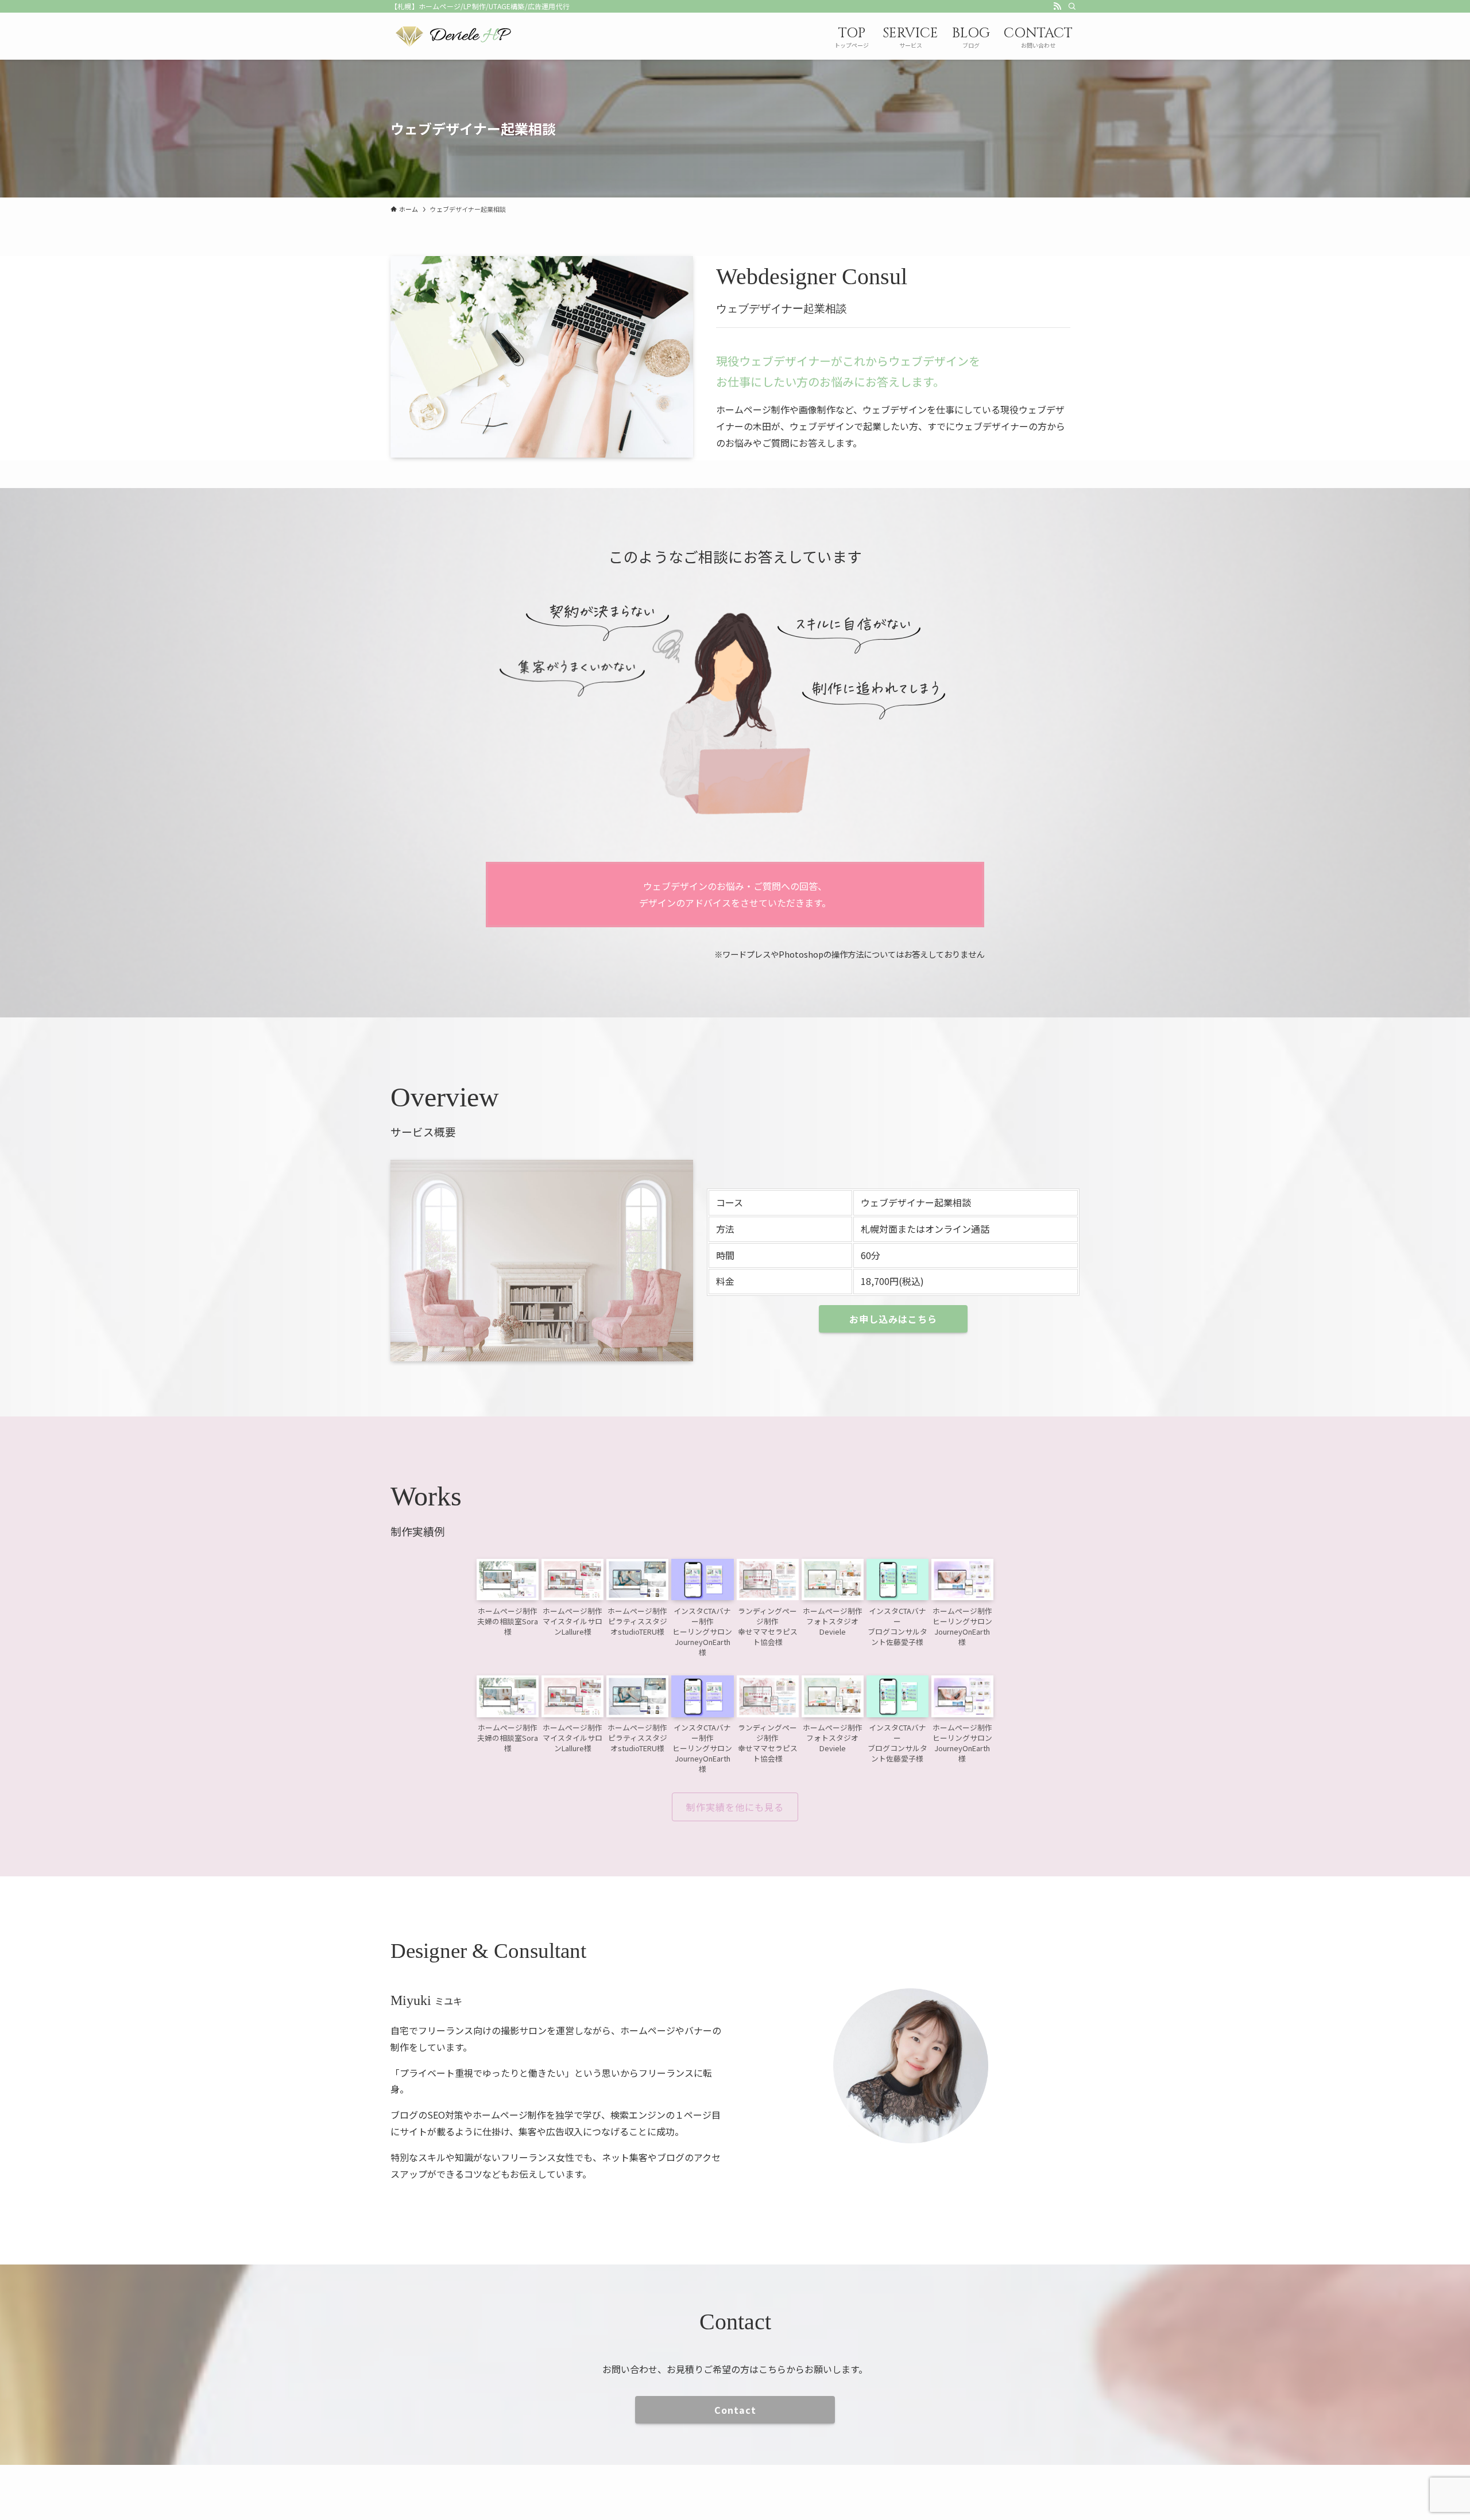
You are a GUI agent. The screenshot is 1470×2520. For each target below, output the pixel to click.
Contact (735, 2410)
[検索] (1072, 6)
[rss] (1057, 6)
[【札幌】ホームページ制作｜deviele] (453, 36)
